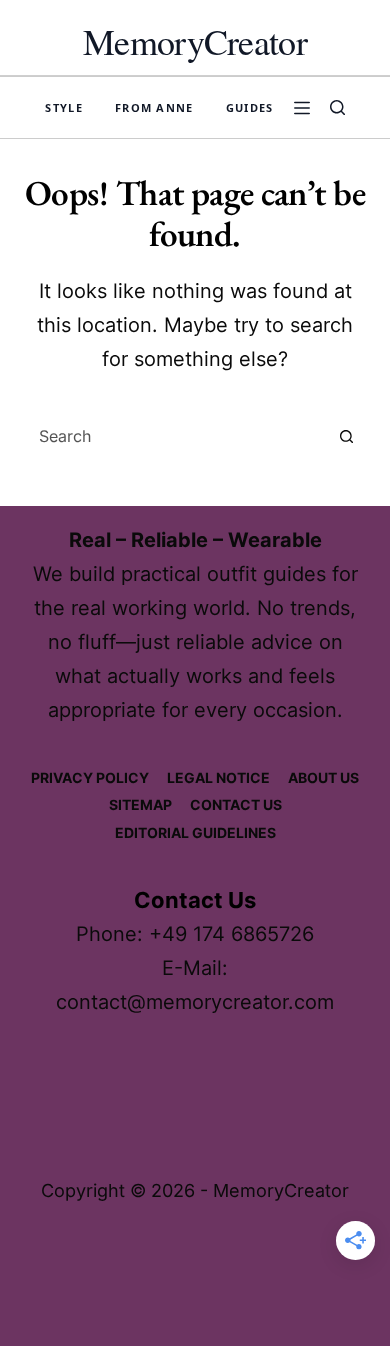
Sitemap (140, 804)
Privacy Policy (90, 777)
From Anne (154, 108)
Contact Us (236, 804)
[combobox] (175, 436)
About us (323, 777)
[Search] (337, 107)
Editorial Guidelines (195, 832)
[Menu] (302, 108)
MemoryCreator (195, 41)
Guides (250, 108)
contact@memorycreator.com (195, 1002)
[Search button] (347, 436)
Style (64, 108)
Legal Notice (218, 777)
